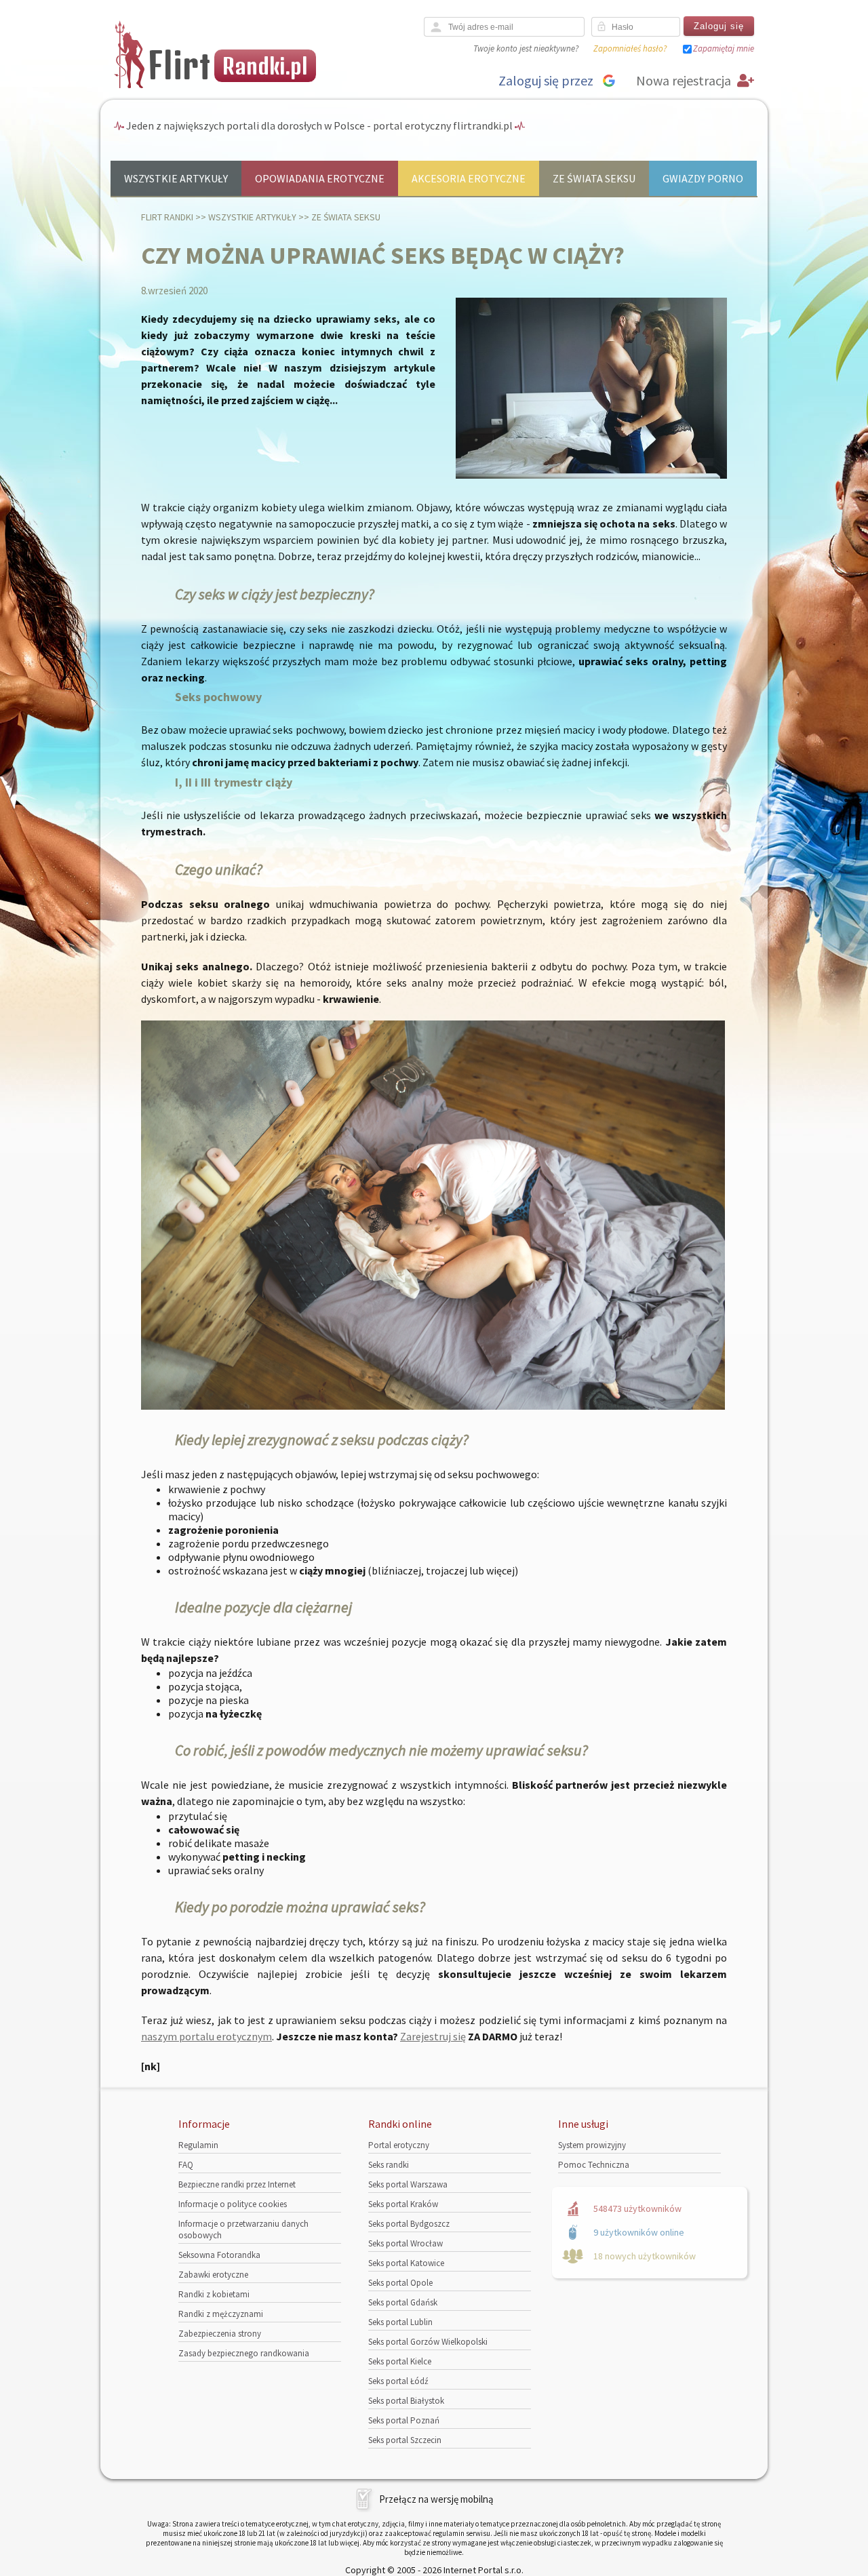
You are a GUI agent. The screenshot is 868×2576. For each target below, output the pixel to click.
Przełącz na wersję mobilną (436, 2499)
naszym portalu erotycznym (206, 2036)
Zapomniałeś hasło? (630, 48)
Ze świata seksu (594, 178)
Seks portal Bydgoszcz (409, 2224)
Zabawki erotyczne (213, 2275)
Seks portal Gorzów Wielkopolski (428, 2342)
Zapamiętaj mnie (724, 48)
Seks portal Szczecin (405, 2440)
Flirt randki (167, 217)
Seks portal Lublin (400, 2322)
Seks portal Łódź (398, 2381)
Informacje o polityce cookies (233, 2204)
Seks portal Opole (400, 2283)
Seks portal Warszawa (408, 2184)
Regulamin (198, 2145)
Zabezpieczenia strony (220, 2334)
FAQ (186, 2165)
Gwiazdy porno (703, 178)
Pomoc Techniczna (594, 2165)
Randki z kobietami (214, 2294)
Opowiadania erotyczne (320, 178)
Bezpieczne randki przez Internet (237, 2184)
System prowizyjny (592, 2145)
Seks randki (389, 2165)
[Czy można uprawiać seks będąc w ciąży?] (591, 476)
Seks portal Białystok (406, 2401)
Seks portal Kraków (403, 2204)
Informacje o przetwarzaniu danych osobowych (243, 2230)
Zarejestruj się (433, 2036)
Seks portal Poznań (404, 2420)
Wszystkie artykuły (176, 178)
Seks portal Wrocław (406, 2243)
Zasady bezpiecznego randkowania (244, 2353)
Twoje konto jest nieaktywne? (526, 48)
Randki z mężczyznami (221, 2314)
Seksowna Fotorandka (219, 2255)
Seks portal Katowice (406, 2263)
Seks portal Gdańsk (403, 2302)
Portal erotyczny (399, 2145)
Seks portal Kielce (400, 2361)
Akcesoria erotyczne (469, 178)
